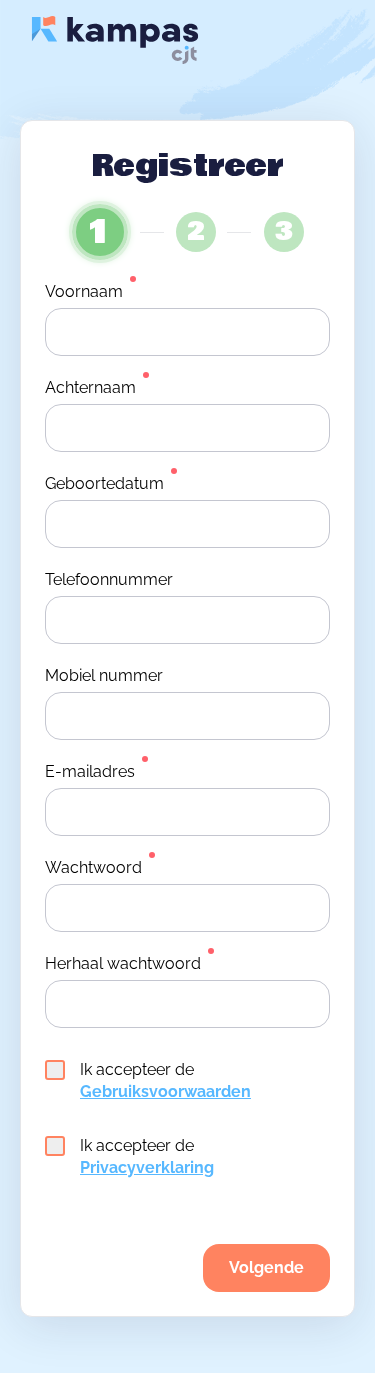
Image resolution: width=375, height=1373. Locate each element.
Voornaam (84, 291)
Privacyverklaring (147, 1167)
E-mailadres (90, 771)
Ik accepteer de (165, 1080)
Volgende (266, 1267)
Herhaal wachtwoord (123, 963)
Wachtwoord (93, 867)
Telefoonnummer (109, 579)
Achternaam (90, 387)
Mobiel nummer (104, 675)
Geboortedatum (104, 483)
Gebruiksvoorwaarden (165, 1091)
